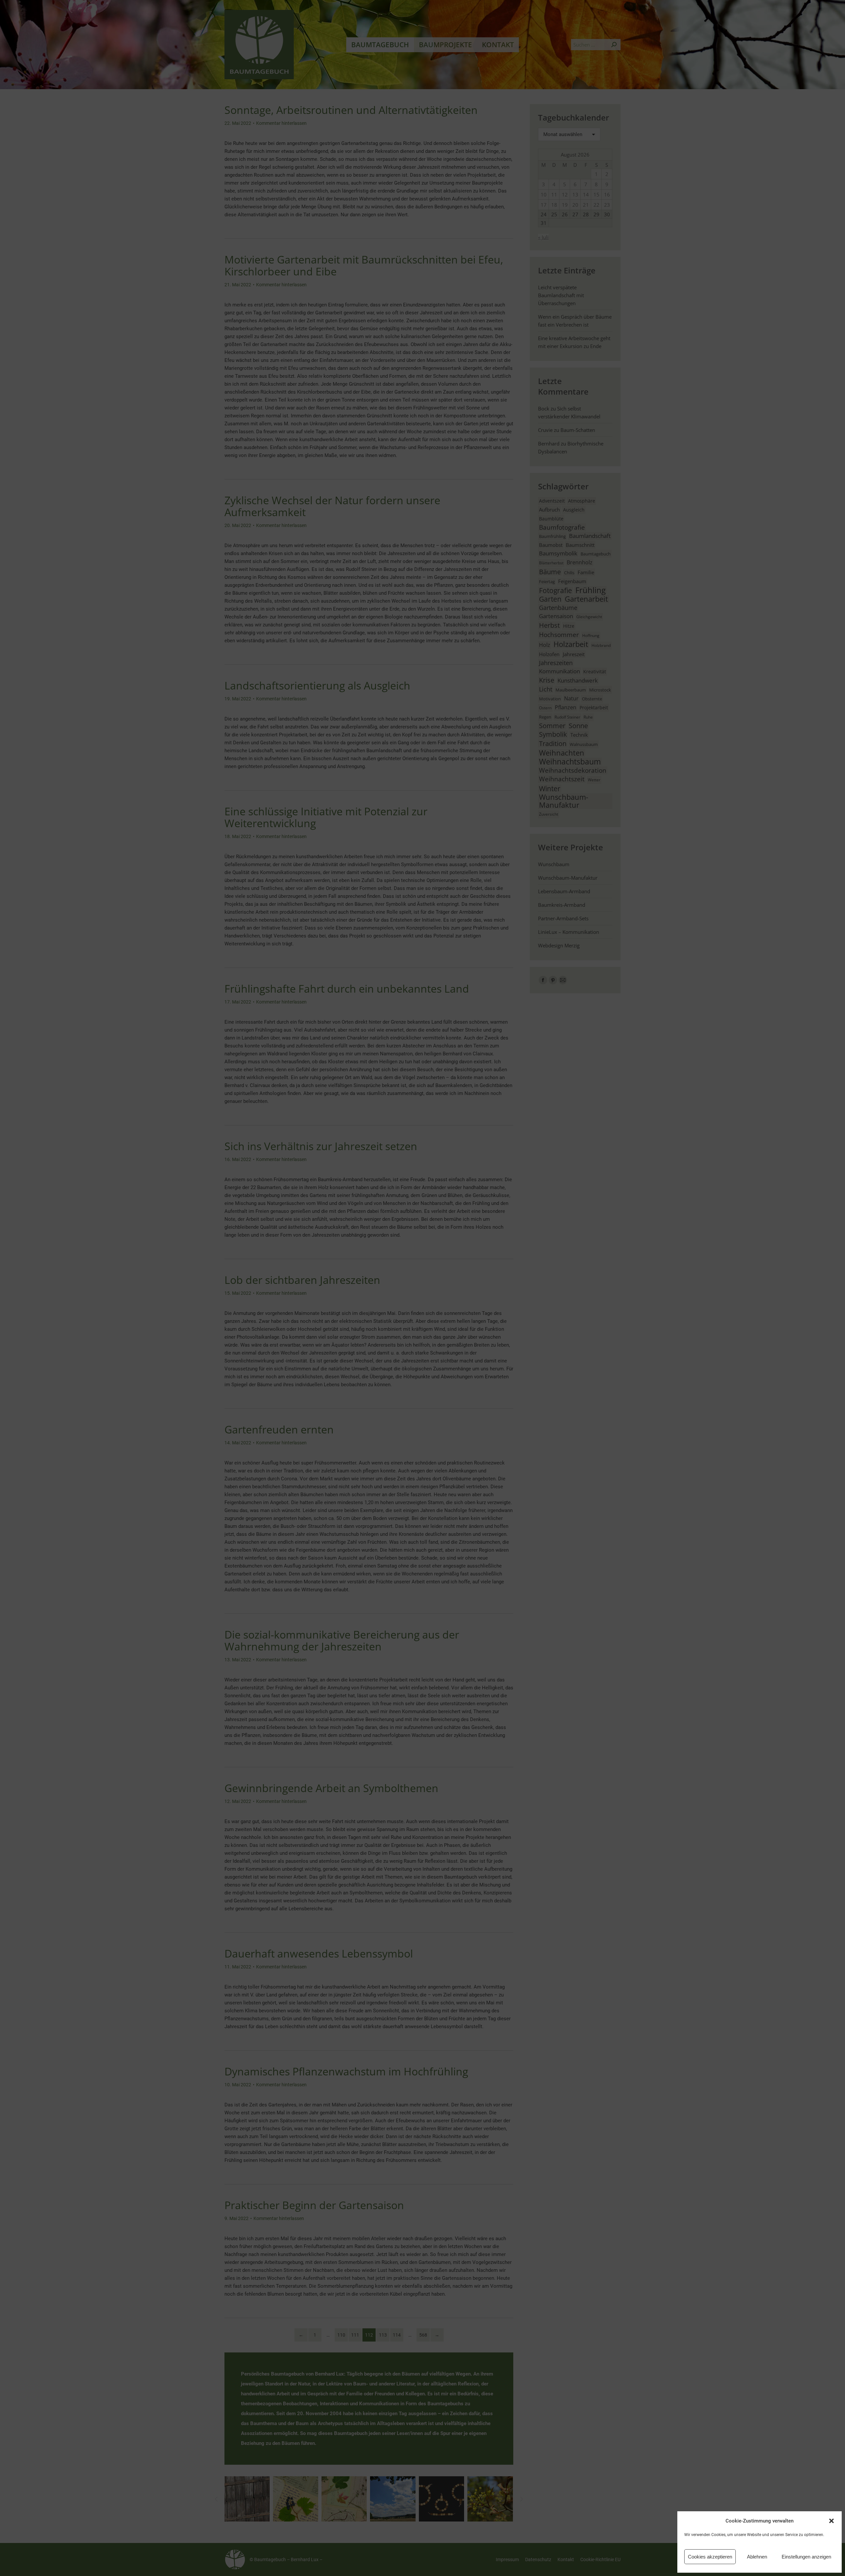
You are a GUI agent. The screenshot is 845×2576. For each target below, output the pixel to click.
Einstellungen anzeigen (806, 2557)
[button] (831, 2521)
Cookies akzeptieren (710, 2557)
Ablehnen (757, 2557)
